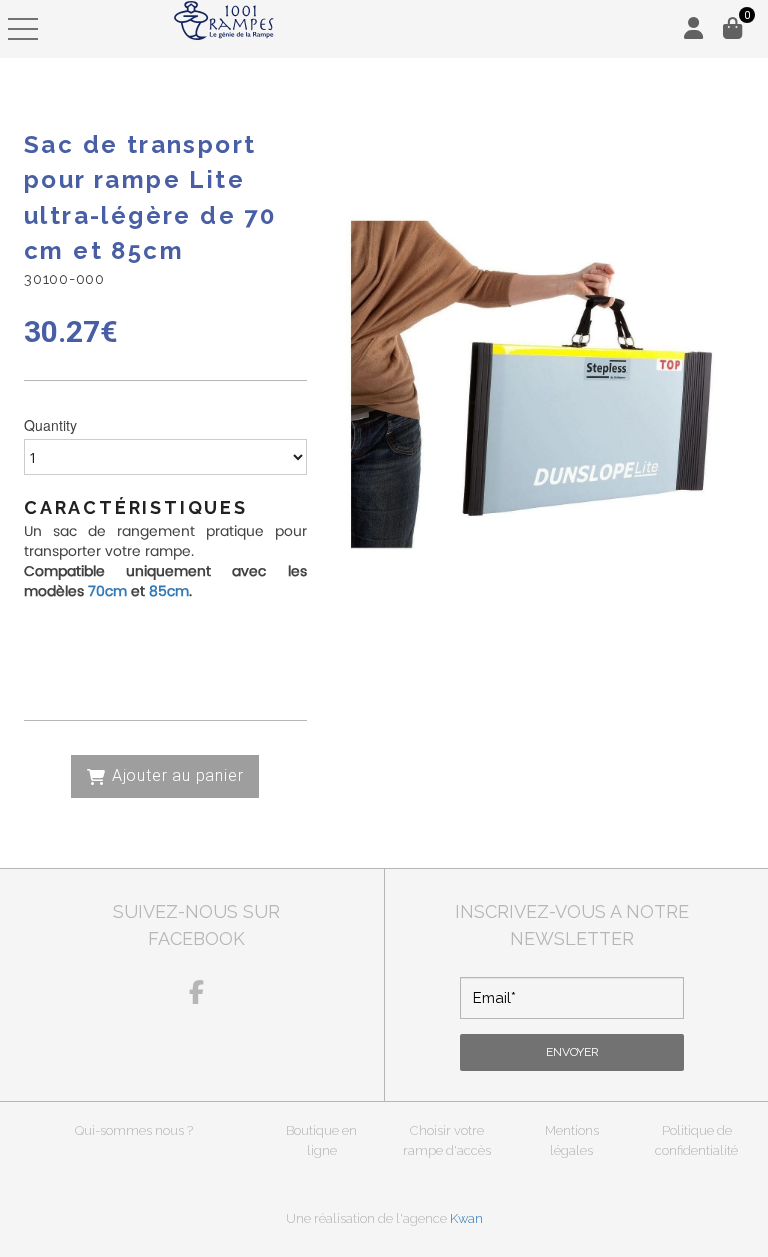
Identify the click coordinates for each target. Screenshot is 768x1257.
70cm (107, 591)
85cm (169, 591)
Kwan (466, 1218)
